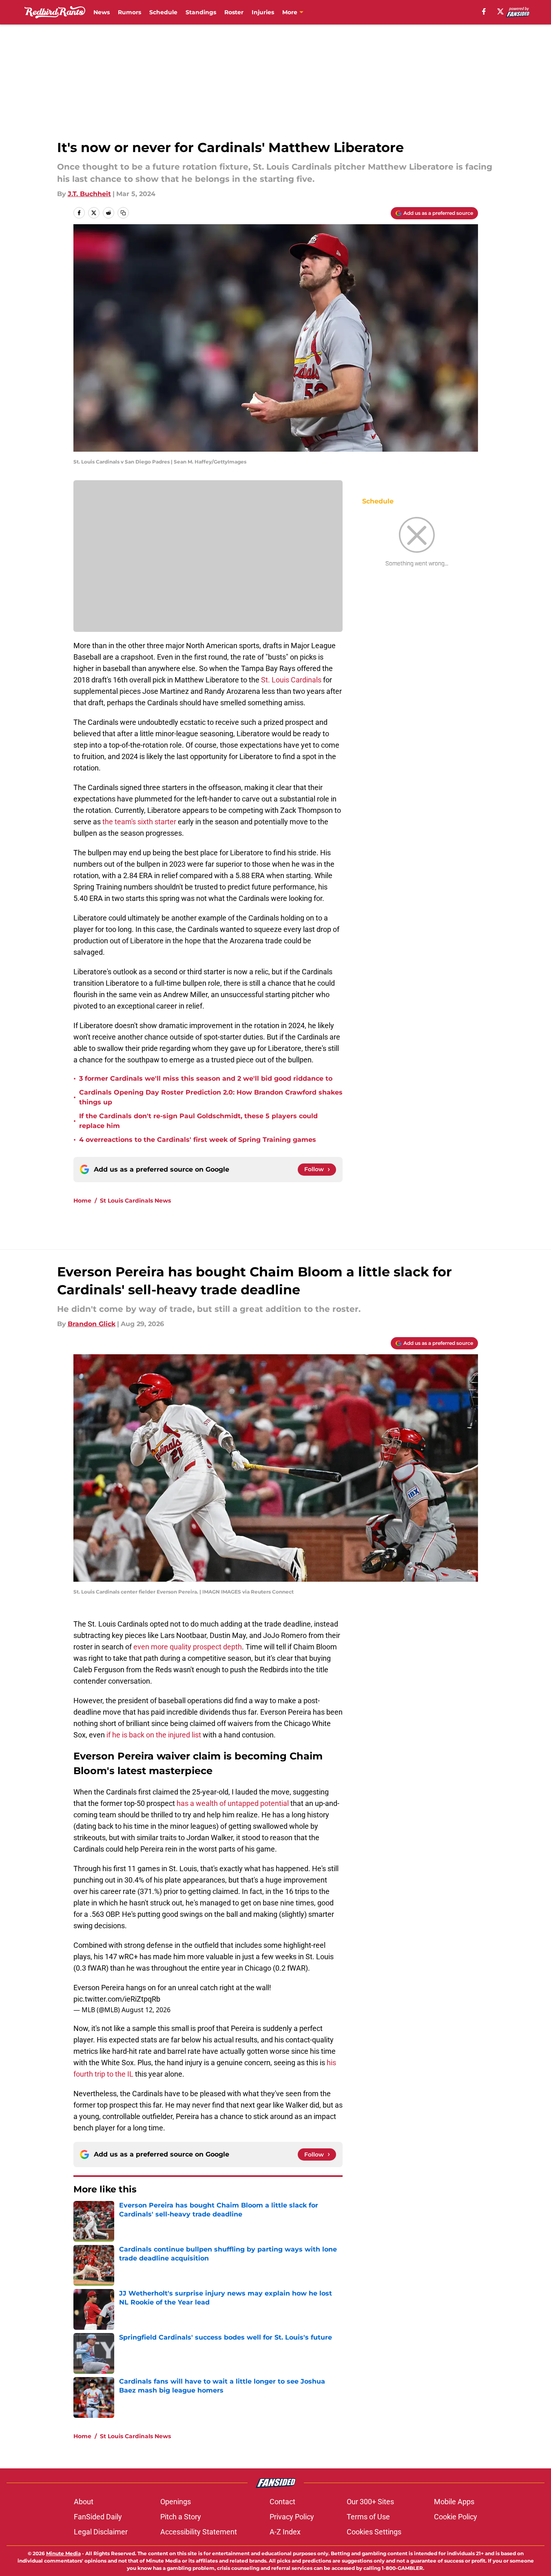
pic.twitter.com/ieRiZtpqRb (117, 1999)
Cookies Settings (374, 2532)
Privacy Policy (292, 2517)
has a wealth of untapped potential (233, 1803)
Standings (201, 12)
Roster (234, 12)
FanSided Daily (98, 2517)
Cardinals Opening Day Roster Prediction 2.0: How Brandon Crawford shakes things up (211, 1097)
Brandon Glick (92, 1324)
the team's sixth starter (139, 822)
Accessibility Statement (199, 2532)
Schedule (163, 12)
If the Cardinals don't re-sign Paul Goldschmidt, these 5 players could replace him (198, 1121)
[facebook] (484, 11)
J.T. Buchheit (89, 194)
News (102, 12)
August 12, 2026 (146, 2010)
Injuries (263, 12)
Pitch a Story (181, 2517)
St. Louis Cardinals (291, 680)
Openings (176, 2502)
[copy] (123, 213)
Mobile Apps (454, 2502)
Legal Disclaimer (101, 2532)
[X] (500, 11)
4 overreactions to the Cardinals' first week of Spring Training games (198, 1140)
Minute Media (63, 2553)
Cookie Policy (456, 2517)
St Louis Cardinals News (135, 1201)
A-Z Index (285, 2532)
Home (82, 1201)
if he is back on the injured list (154, 1735)
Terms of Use (368, 2517)
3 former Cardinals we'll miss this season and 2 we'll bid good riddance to (206, 1078)
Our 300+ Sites (370, 2502)
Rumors (129, 12)
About (84, 2502)
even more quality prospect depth (188, 1647)
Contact (282, 2502)
